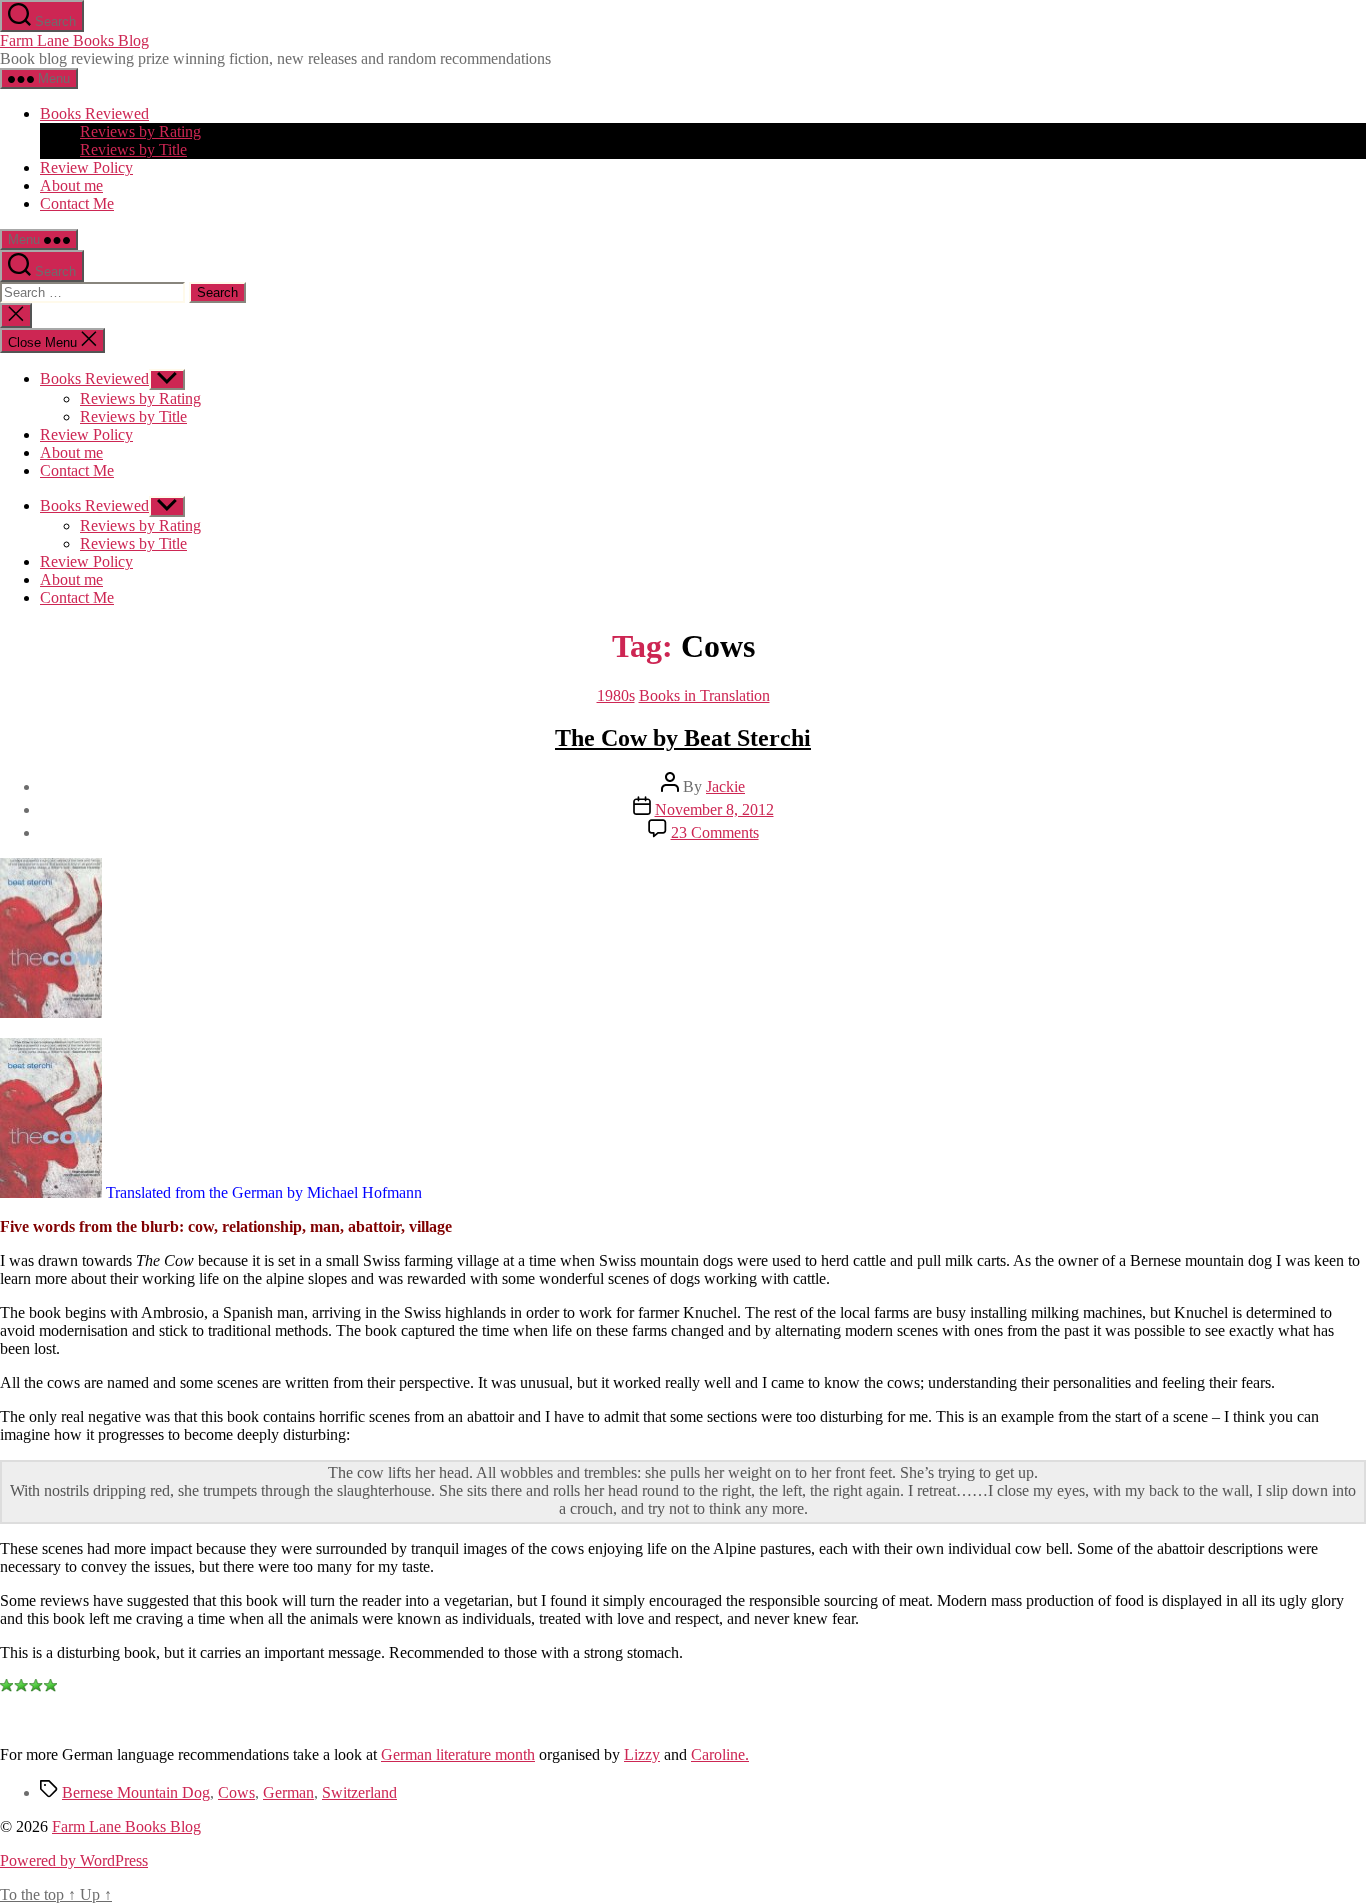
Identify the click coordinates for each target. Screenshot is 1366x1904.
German (288, 1792)
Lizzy (642, 1754)
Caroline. (720, 1754)
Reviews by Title (133, 149)
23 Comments (715, 832)
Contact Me (77, 203)
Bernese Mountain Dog (136, 1792)
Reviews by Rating (140, 131)
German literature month (458, 1754)
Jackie (725, 786)
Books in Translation (704, 695)
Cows (236, 1792)
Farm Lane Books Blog (74, 40)
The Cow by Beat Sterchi (683, 738)
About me (71, 185)
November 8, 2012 (714, 809)
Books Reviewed (94, 113)
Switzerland (359, 1792)
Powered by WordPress (74, 1860)
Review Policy (86, 167)
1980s (616, 695)
